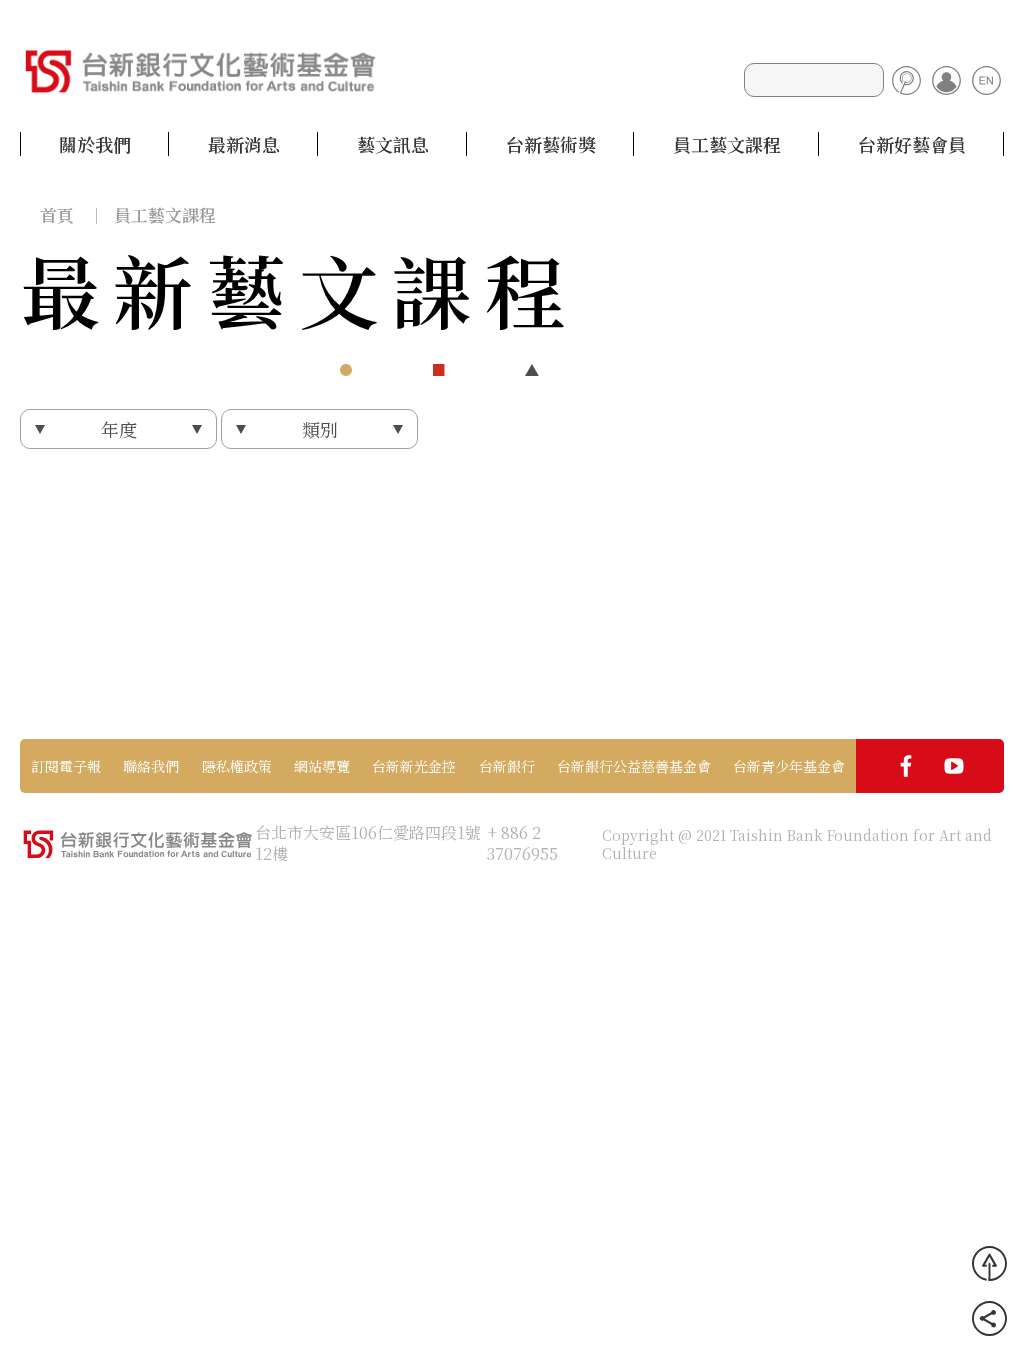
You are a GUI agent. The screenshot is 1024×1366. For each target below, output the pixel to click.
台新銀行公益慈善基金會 (634, 766)
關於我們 (95, 144)
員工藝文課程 (727, 144)
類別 (320, 429)
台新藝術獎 (551, 144)
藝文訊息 (393, 144)
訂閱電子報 (66, 766)
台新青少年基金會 (789, 766)
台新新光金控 (414, 766)
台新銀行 (507, 766)
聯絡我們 (151, 766)
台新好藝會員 (912, 144)
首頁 (57, 214)
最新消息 (244, 144)
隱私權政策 (237, 766)
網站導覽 (322, 766)
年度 (119, 429)
